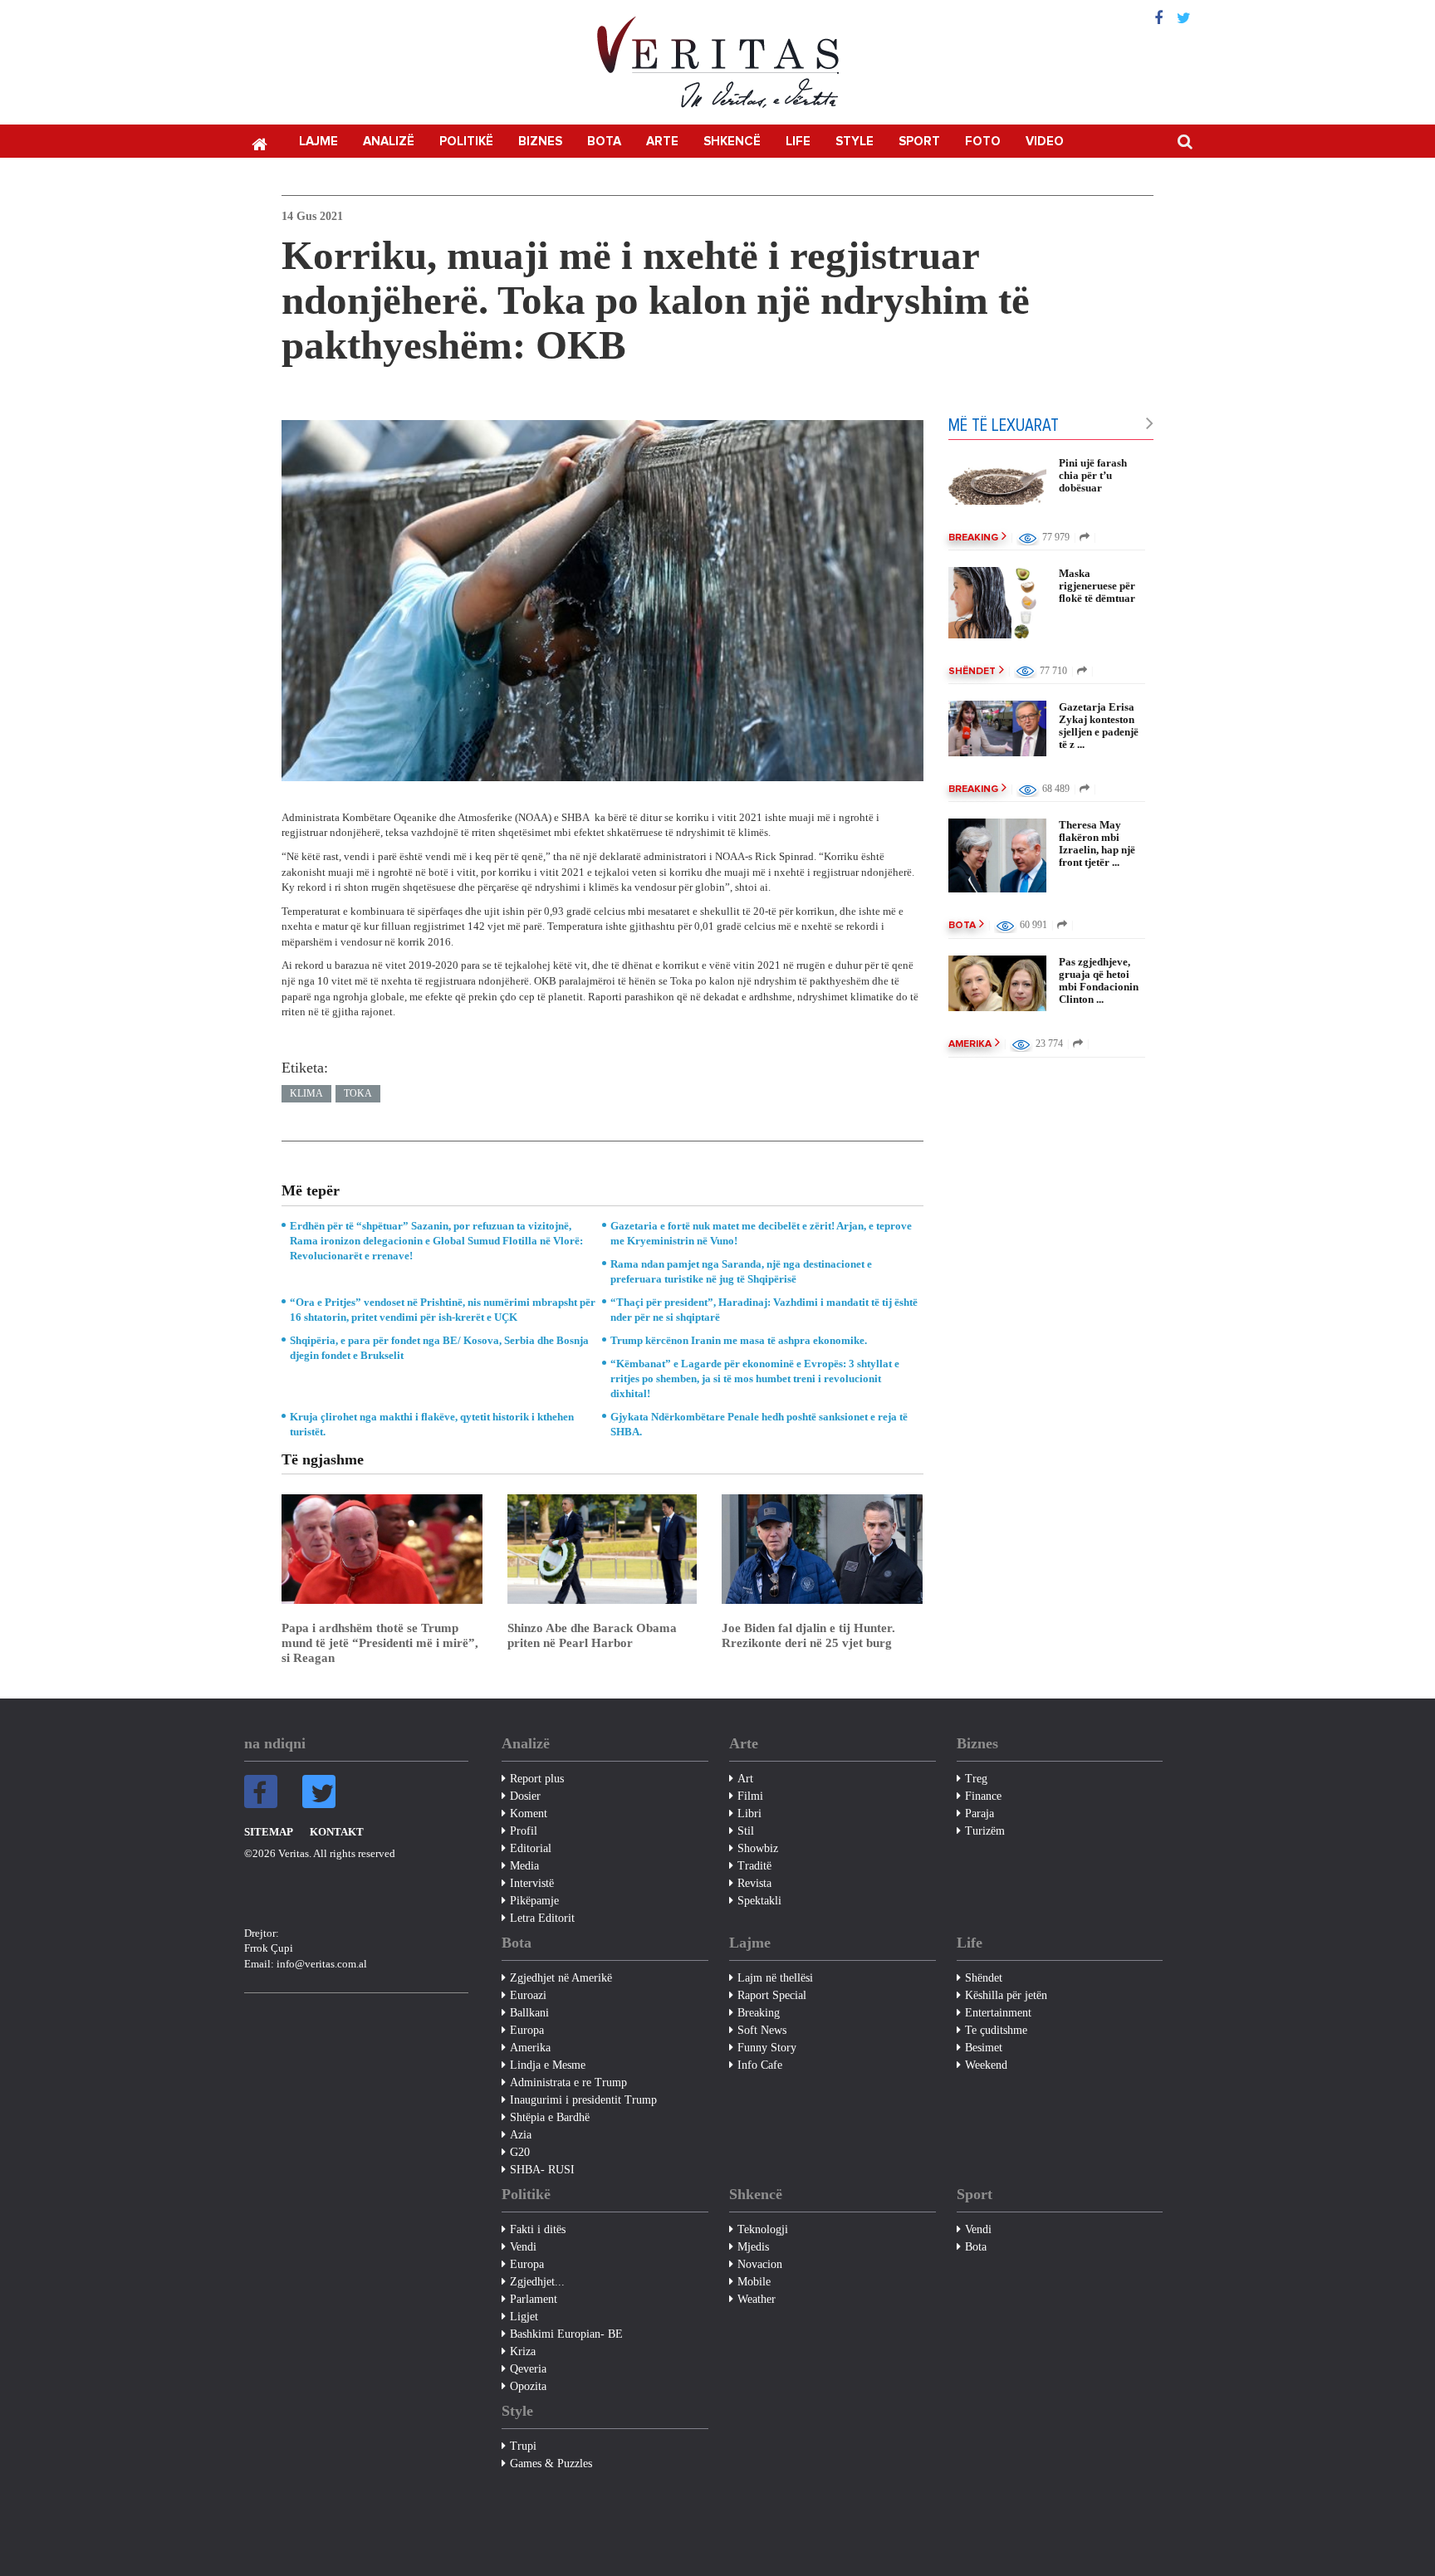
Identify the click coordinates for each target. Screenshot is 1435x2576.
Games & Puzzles (551, 2464)
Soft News (762, 2030)
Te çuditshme (996, 2030)
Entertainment (998, 2013)
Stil (746, 1831)
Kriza (523, 2351)
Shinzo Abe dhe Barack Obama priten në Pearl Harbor (592, 1635)
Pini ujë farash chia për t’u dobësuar (1093, 475)
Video (1045, 142)
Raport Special (772, 1995)
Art (745, 1779)
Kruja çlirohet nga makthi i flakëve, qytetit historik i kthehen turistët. (432, 1424)
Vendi (523, 2247)
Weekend (986, 2065)
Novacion (760, 2264)
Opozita (528, 2386)
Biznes (540, 142)
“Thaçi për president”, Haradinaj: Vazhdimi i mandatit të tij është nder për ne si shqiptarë (764, 1310)
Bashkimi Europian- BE (566, 2334)
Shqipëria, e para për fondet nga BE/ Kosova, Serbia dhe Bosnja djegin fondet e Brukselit (439, 1348)
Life (798, 142)
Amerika (970, 1044)
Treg (976, 1779)
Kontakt (337, 1832)
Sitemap (269, 1832)
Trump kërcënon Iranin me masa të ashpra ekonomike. (739, 1340)
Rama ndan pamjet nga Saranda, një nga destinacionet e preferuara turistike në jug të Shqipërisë (741, 1271)
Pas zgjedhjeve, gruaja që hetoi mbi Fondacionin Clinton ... (1099, 980)
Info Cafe (760, 2065)
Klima (306, 1093)
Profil (524, 1831)
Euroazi (528, 1995)
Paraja (980, 1813)
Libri (749, 1813)
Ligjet (524, 2317)
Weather (757, 2299)
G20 (520, 2152)
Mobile (754, 2282)
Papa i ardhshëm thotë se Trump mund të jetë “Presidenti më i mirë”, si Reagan (380, 1643)
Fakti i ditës (538, 2229)
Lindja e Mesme (548, 2065)
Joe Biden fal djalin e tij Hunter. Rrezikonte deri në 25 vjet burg (808, 1635)
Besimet (984, 2048)
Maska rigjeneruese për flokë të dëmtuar (1097, 586)
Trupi (523, 2446)
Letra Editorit (542, 1918)
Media (524, 1866)
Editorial (531, 1848)
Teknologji (763, 2229)
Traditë (754, 1866)
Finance (983, 1796)
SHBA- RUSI (542, 2170)
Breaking (973, 538)
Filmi (750, 1796)
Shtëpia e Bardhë (550, 2117)
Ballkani (529, 2013)
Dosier (525, 1796)
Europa (527, 2030)
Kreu (259, 143)
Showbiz (758, 1848)
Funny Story (767, 2048)
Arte (662, 142)
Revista (754, 1883)
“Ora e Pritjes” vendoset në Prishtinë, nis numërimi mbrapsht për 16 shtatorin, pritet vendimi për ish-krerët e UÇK (443, 1310)
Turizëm (985, 1831)
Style (855, 142)
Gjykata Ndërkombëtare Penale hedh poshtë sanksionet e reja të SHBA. (759, 1424)
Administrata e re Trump (568, 2082)
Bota (604, 142)
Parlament (534, 2299)
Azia (521, 2135)
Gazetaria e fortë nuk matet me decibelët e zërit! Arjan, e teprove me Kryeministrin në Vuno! (761, 1233)
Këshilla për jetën (1006, 1995)
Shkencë (732, 142)
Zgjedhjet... (537, 2282)
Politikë (466, 142)
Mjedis (753, 2247)
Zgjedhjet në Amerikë (561, 1978)
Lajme (318, 142)
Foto (983, 142)
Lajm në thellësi (775, 1978)
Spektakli (759, 1901)
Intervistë (532, 1883)
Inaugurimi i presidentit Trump (583, 2100)
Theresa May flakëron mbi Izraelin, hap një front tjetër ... (1097, 843)
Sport (919, 142)
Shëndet (972, 672)
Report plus (537, 1779)
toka (358, 1093)
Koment (529, 1813)
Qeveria (528, 2369)
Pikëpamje (534, 1901)
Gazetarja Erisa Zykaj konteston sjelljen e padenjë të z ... (1099, 726)
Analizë (389, 142)
